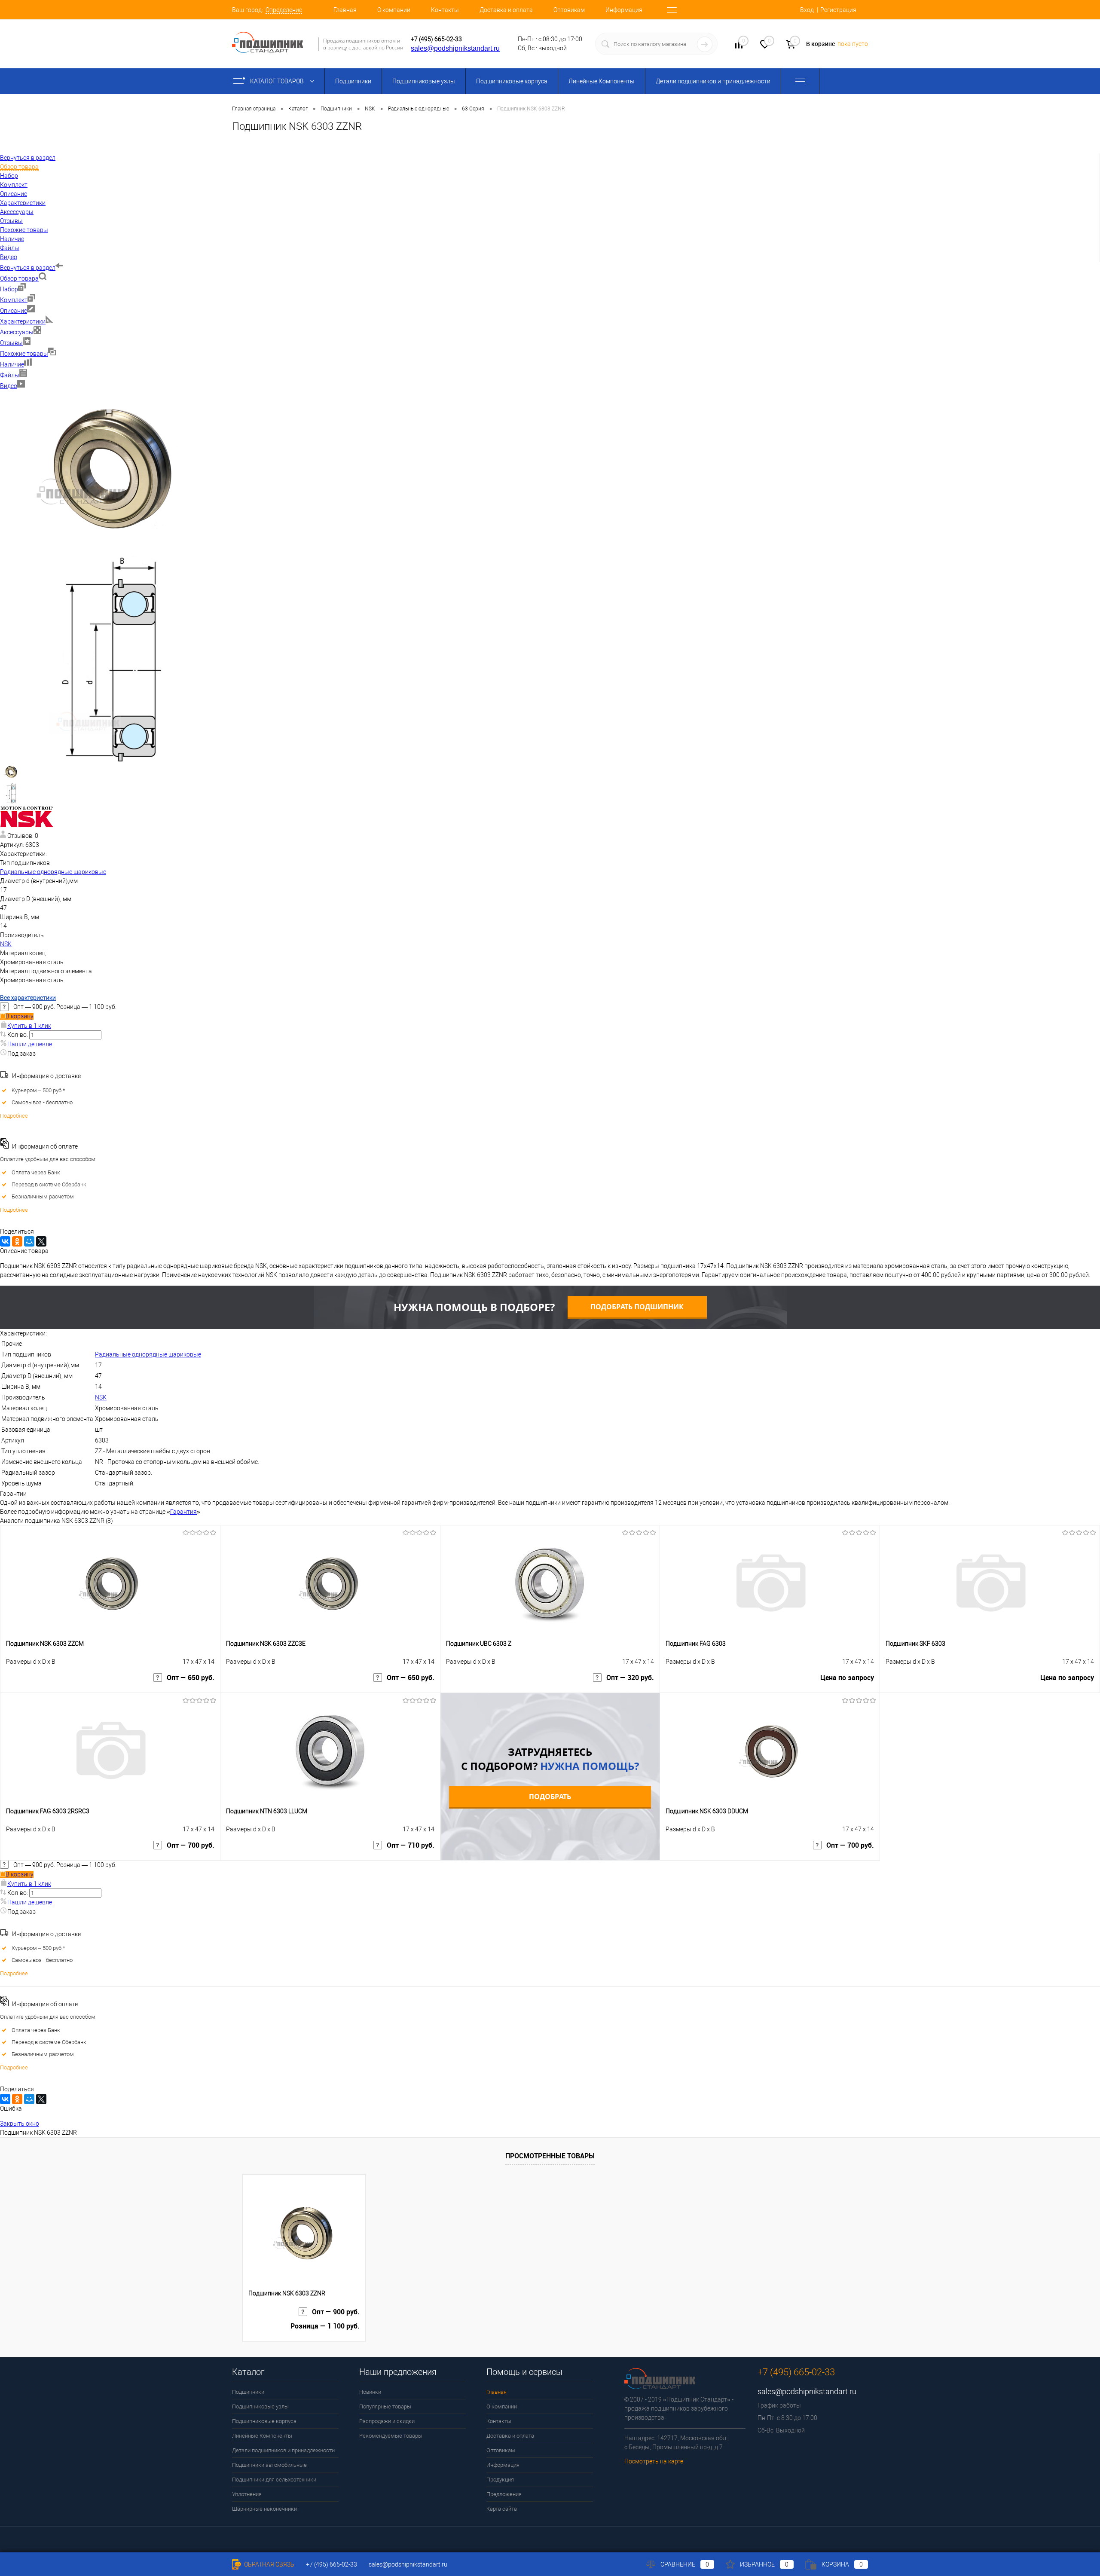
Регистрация (838, 10)
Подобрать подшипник (637, 1307)
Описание (14, 311)
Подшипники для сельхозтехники (274, 2480)
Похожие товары (24, 354)
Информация (624, 10)
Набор (9, 289)
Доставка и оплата (506, 10)
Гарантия (183, 1512)
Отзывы (11, 343)
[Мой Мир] (29, 1241)
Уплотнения (247, 2494)
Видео (9, 386)
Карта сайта (502, 2509)
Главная (345, 10)
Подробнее (14, 1116)
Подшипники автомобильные (269, 2465)
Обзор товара (19, 278)
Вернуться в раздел (28, 268)
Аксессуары (17, 332)
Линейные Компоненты (602, 81)
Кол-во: (18, 1035)
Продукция (500, 2480)
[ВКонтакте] (5, 1241)
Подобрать (550, 1797)
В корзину (20, 1016)
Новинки (370, 2392)
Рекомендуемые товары (391, 2436)
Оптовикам (569, 10)
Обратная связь (269, 2564)
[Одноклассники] (17, 1241)
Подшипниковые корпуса (512, 81)
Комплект (14, 300)
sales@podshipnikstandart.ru (455, 48)
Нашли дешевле (30, 1044)
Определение (284, 10)
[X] (41, 1241)
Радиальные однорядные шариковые (53, 872)
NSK (6, 944)
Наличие (12, 364)
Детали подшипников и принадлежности (713, 81)
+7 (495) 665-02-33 (436, 39)
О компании (394, 10)
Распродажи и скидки (387, 2421)
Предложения (504, 2494)
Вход (807, 10)
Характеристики (23, 321)
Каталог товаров (278, 81)
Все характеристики (28, 998)
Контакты (445, 10)
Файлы (10, 375)
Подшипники (353, 81)
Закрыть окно (20, 2124)
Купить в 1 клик (29, 1026)
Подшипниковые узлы (424, 81)
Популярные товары (385, 2406)
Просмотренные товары (550, 2156)
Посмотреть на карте (654, 2461)
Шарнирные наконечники (264, 2509)
